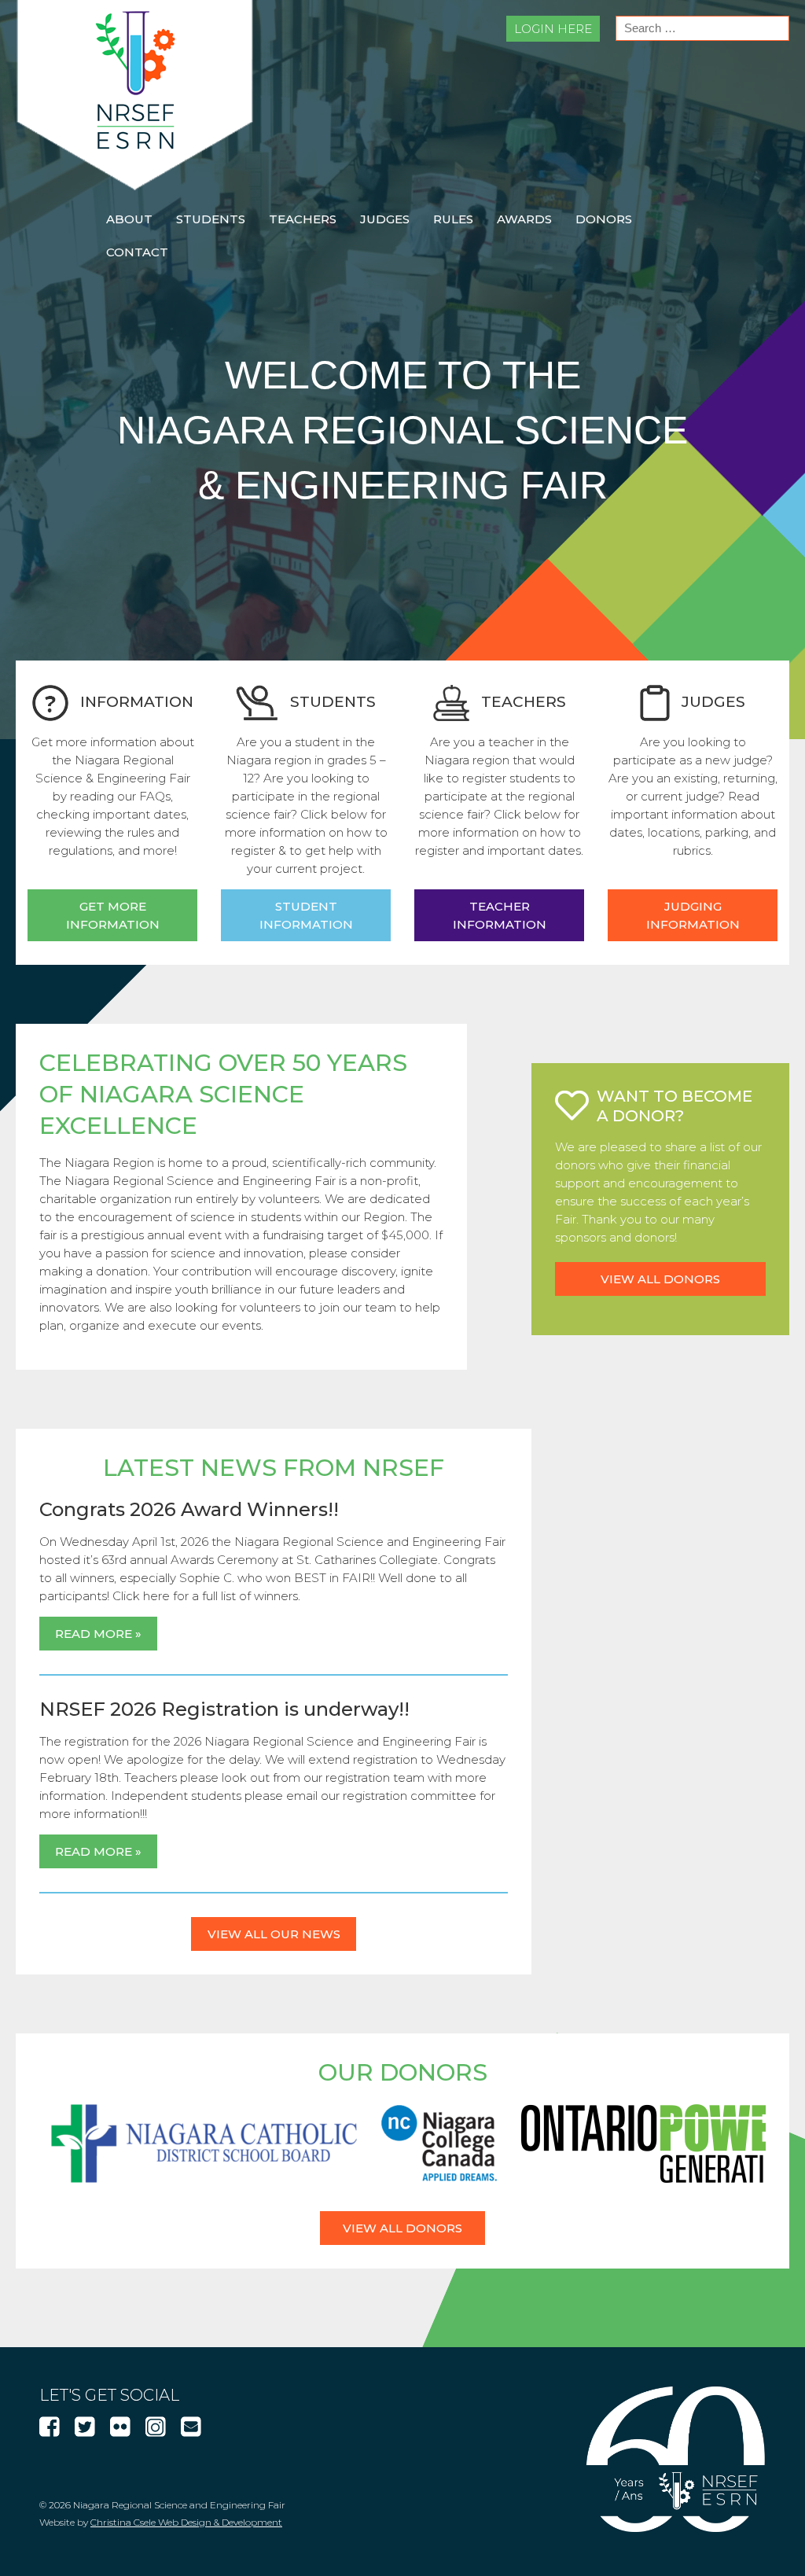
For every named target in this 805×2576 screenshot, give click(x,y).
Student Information (306, 915)
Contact (137, 252)
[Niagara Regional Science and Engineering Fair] (135, 186)
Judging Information (693, 915)
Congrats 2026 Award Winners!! (189, 1509)
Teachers (303, 219)
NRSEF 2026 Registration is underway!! (224, 1709)
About (129, 219)
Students (211, 219)
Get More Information (113, 915)
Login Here (553, 29)
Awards (524, 219)
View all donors (660, 1279)
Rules (453, 219)
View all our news (274, 1934)
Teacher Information (500, 915)
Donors (604, 219)
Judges (385, 219)
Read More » (98, 1634)
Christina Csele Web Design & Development (186, 2522)
